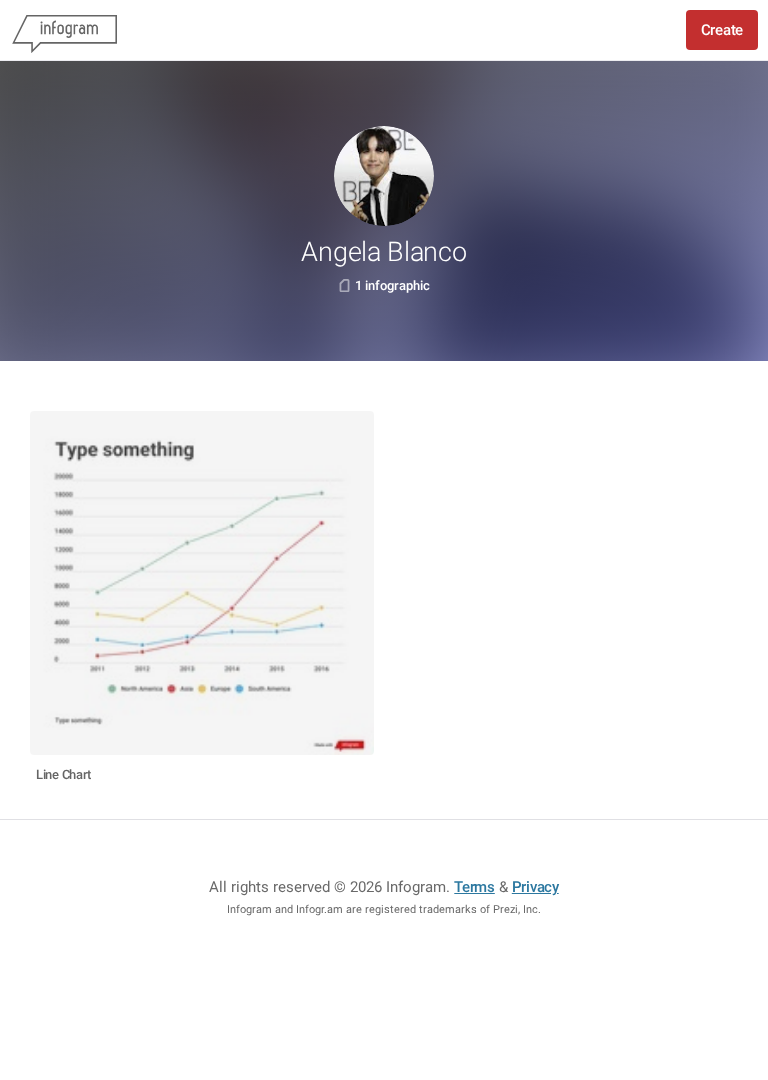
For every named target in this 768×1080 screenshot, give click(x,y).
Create (722, 30)
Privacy (535, 887)
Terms (474, 887)
